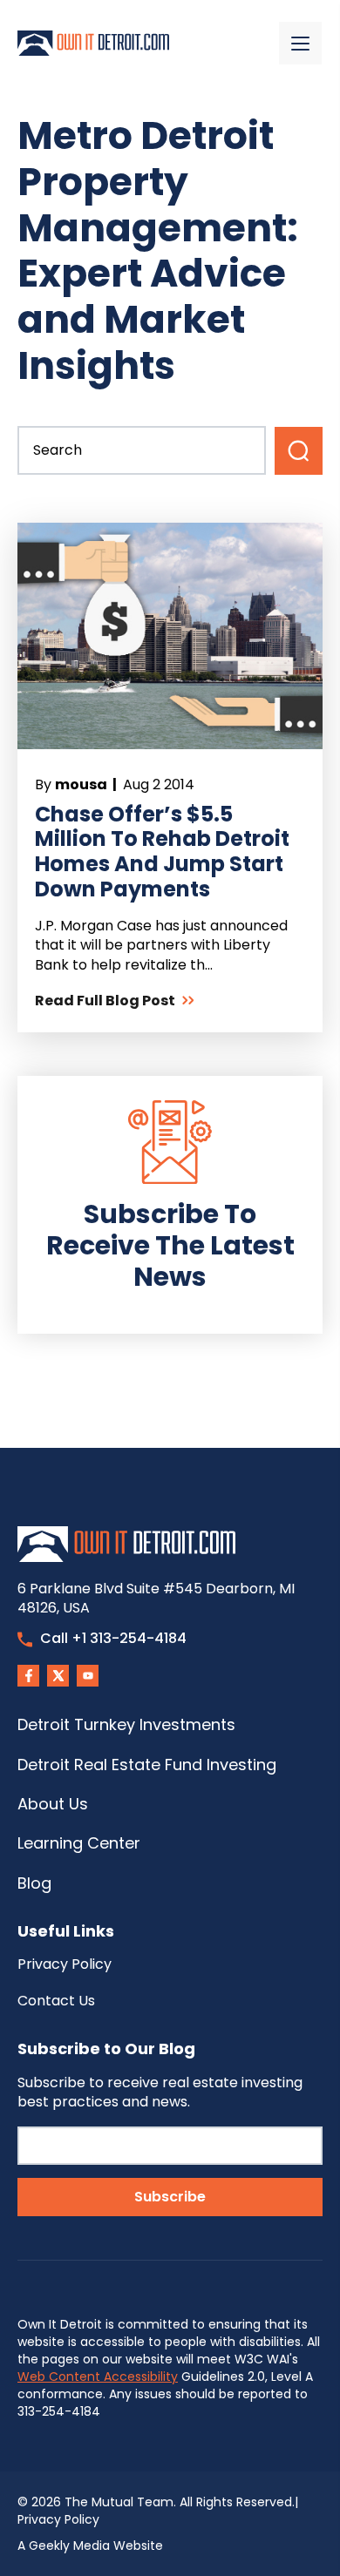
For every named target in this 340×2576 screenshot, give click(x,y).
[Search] (299, 451)
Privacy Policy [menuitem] (65, 1964)
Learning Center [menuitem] (79, 1843)
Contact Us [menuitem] (56, 2001)
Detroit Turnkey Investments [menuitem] (126, 1724)
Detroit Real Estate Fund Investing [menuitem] (147, 1765)
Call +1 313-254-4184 (113, 1638)
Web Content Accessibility (98, 2377)
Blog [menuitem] (34, 1883)
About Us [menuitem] (53, 1804)
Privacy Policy (58, 2519)
